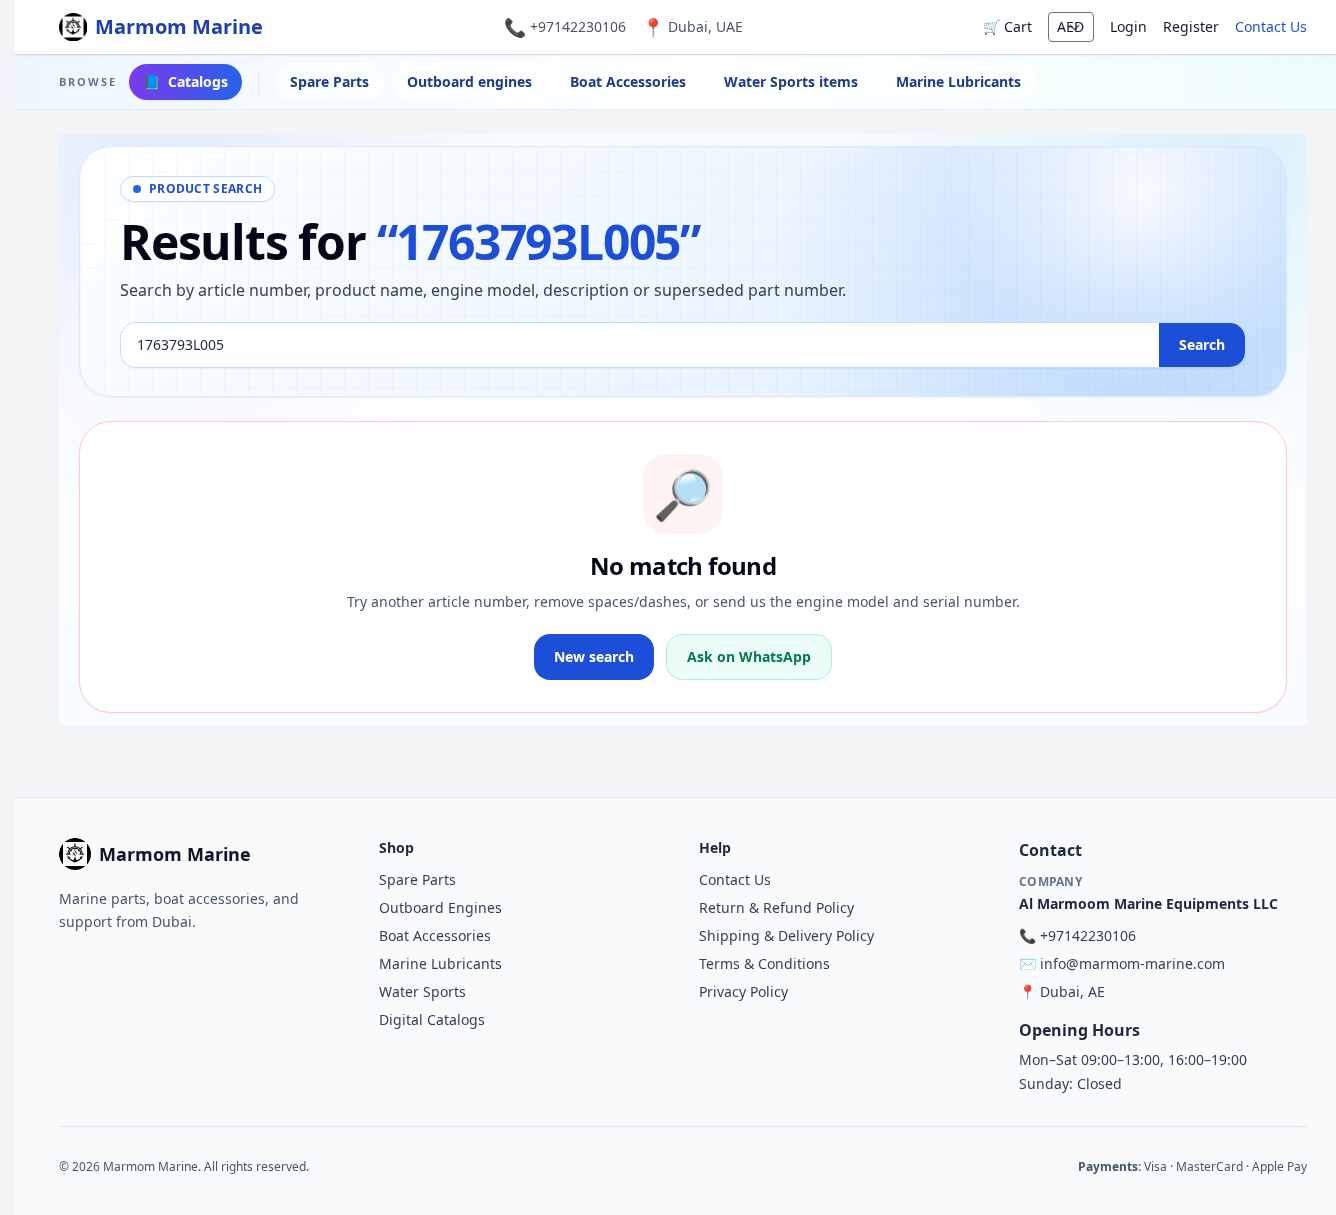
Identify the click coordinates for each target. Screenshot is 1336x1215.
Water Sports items (791, 81)
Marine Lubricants (958, 81)
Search (1202, 344)
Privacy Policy (743, 991)
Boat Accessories (628, 81)
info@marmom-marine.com (1132, 963)
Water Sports (422, 991)
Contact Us (1271, 26)
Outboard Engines (440, 907)
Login (1128, 26)
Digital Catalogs (432, 1019)
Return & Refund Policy (776, 907)
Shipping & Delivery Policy (786, 935)
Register (1191, 26)
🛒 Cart (1007, 26)
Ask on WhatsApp (749, 656)
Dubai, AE (1072, 991)
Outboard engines (469, 81)
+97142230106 (578, 26)
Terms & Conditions (764, 963)
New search (594, 656)
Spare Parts (329, 81)
